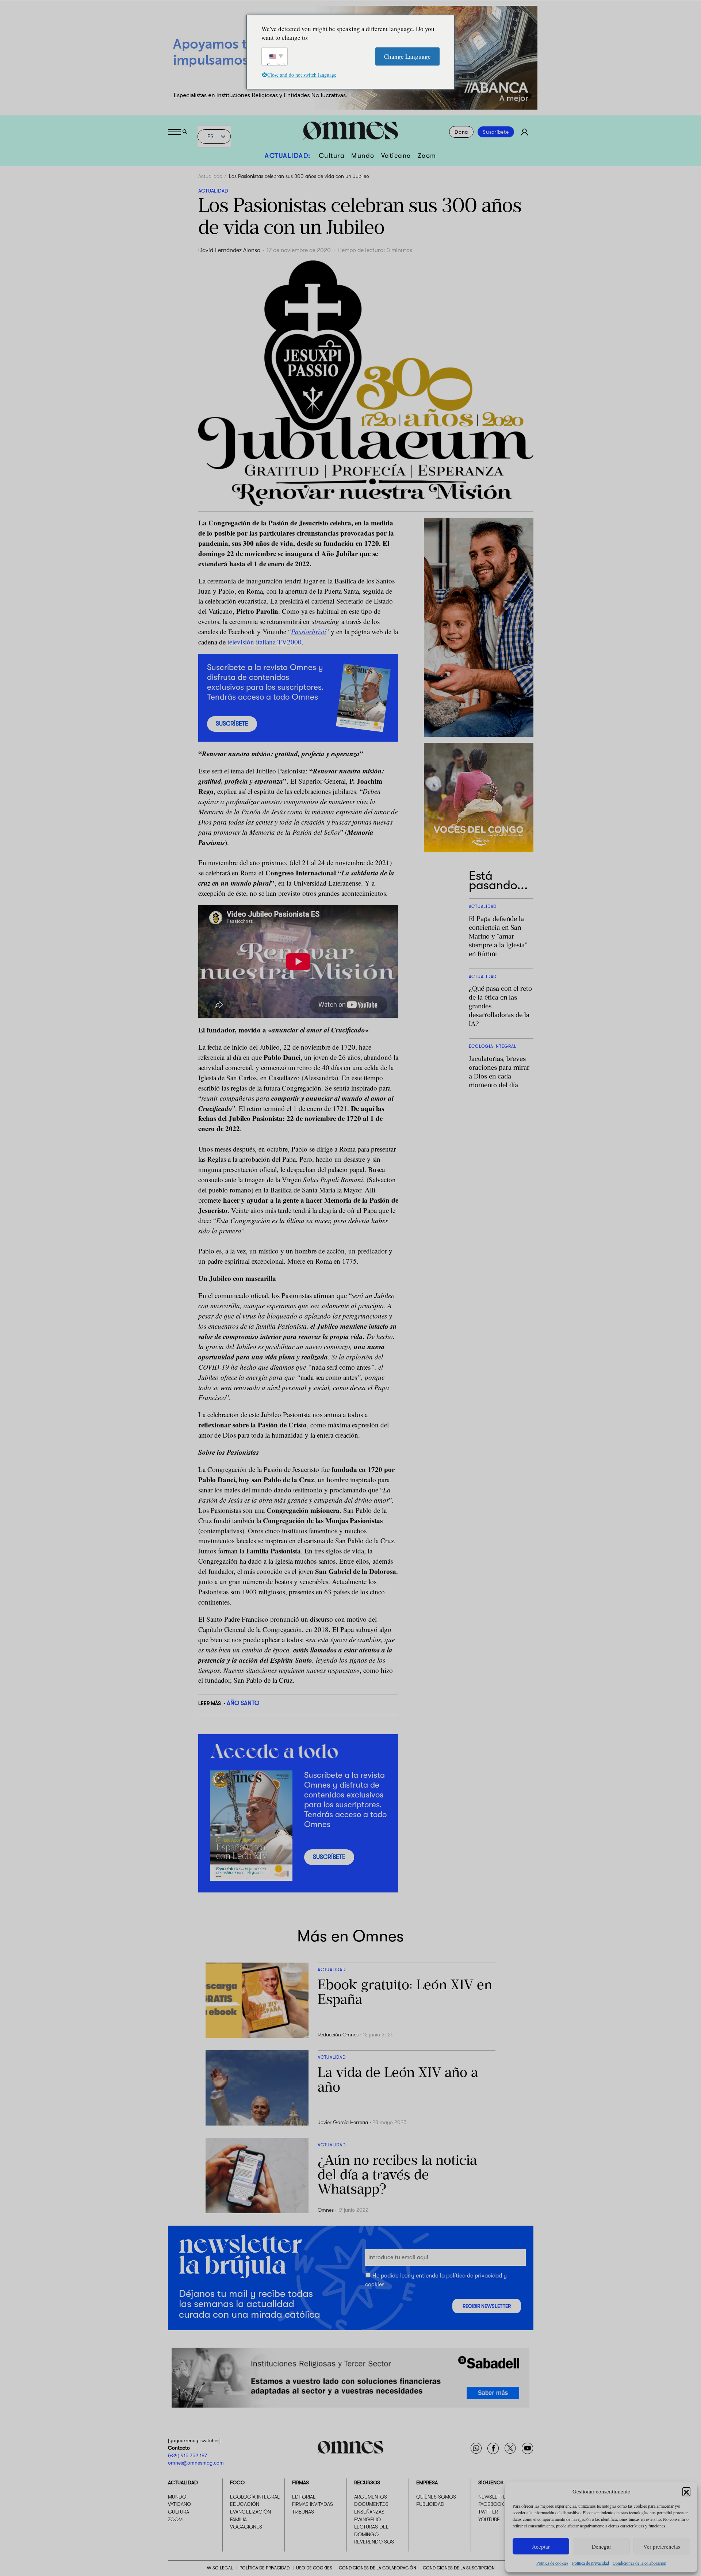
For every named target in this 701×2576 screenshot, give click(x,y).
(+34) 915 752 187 (187, 2455)
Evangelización (250, 2512)
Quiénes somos (436, 2497)
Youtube (489, 2519)
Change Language (407, 56)
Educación (245, 2504)
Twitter (488, 2512)
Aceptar (541, 2546)
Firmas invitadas (313, 2504)
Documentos (371, 2504)
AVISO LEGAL (220, 2568)
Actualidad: (288, 156)
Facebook (491, 2504)
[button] (686, 2491)
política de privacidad (474, 2276)
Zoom (427, 156)
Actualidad (210, 176)
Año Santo (243, 1703)
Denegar (602, 2546)
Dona (461, 132)
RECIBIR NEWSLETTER (487, 2306)
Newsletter (494, 2497)
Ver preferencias (662, 2546)
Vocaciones (246, 2527)
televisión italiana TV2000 (265, 642)
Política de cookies (552, 2563)
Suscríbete (496, 132)
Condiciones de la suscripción (459, 2568)
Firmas (300, 2482)
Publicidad (430, 2504)
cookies (375, 2284)
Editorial (304, 2497)
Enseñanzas (369, 2512)
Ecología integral (255, 2497)
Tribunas (303, 2512)
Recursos (367, 2482)
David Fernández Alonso (229, 250)
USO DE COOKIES (314, 2568)
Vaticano (396, 156)
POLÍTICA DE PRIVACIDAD (265, 2568)
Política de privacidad (591, 2563)
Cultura (332, 156)
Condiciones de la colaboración (639, 2563)
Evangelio (367, 2519)
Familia (238, 2519)
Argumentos (371, 2497)
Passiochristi (309, 631)
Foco (237, 2482)
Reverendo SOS (374, 2542)
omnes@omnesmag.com (196, 2463)
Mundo (363, 156)
